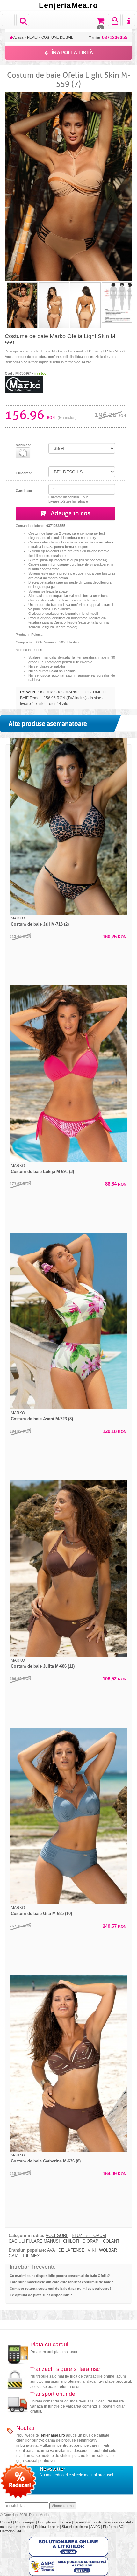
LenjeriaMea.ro (68, 5)
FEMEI (32, 37)
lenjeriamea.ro (52, 2435)
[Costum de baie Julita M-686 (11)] (68, 1568)
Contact (7, 2522)
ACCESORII (57, 2236)
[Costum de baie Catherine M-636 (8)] (68, 2063)
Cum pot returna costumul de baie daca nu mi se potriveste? (61, 2289)
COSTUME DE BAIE (57, 37)
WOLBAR (108, 2250)
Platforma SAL (11, 2531)
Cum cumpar (25, 2522)
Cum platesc (48, 2522)
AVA (51, 2250)
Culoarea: (24, 473)
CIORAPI (91, 2241)
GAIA (14, 2256)
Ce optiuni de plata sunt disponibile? (41, 2295)
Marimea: (23, 445)
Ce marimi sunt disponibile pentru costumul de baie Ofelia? (60, 2276)
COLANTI (112, 2241)
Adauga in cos (70, 513)
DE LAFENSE (71, 2250)
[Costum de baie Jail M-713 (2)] (68, 826)
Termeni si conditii (88, 2522)
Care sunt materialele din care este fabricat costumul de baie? (61, 2282)
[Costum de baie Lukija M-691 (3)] (68, 1074)
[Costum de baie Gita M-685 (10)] (68, 1816)
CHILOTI (71, 2241)
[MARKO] (24, 384)
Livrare (66, 2522)
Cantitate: (24, 491)
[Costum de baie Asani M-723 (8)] (68, 1321)
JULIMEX (31, 2256)
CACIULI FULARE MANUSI (34, 2241)
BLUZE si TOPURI (89, 2236)
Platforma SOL (114, 2527)
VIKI (92, 2250)
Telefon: (108, 37)
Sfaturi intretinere (75, 2527)
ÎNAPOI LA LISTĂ (72, 53)
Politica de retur (47, 2527)
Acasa (18, 37)
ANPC (95, 2527)
